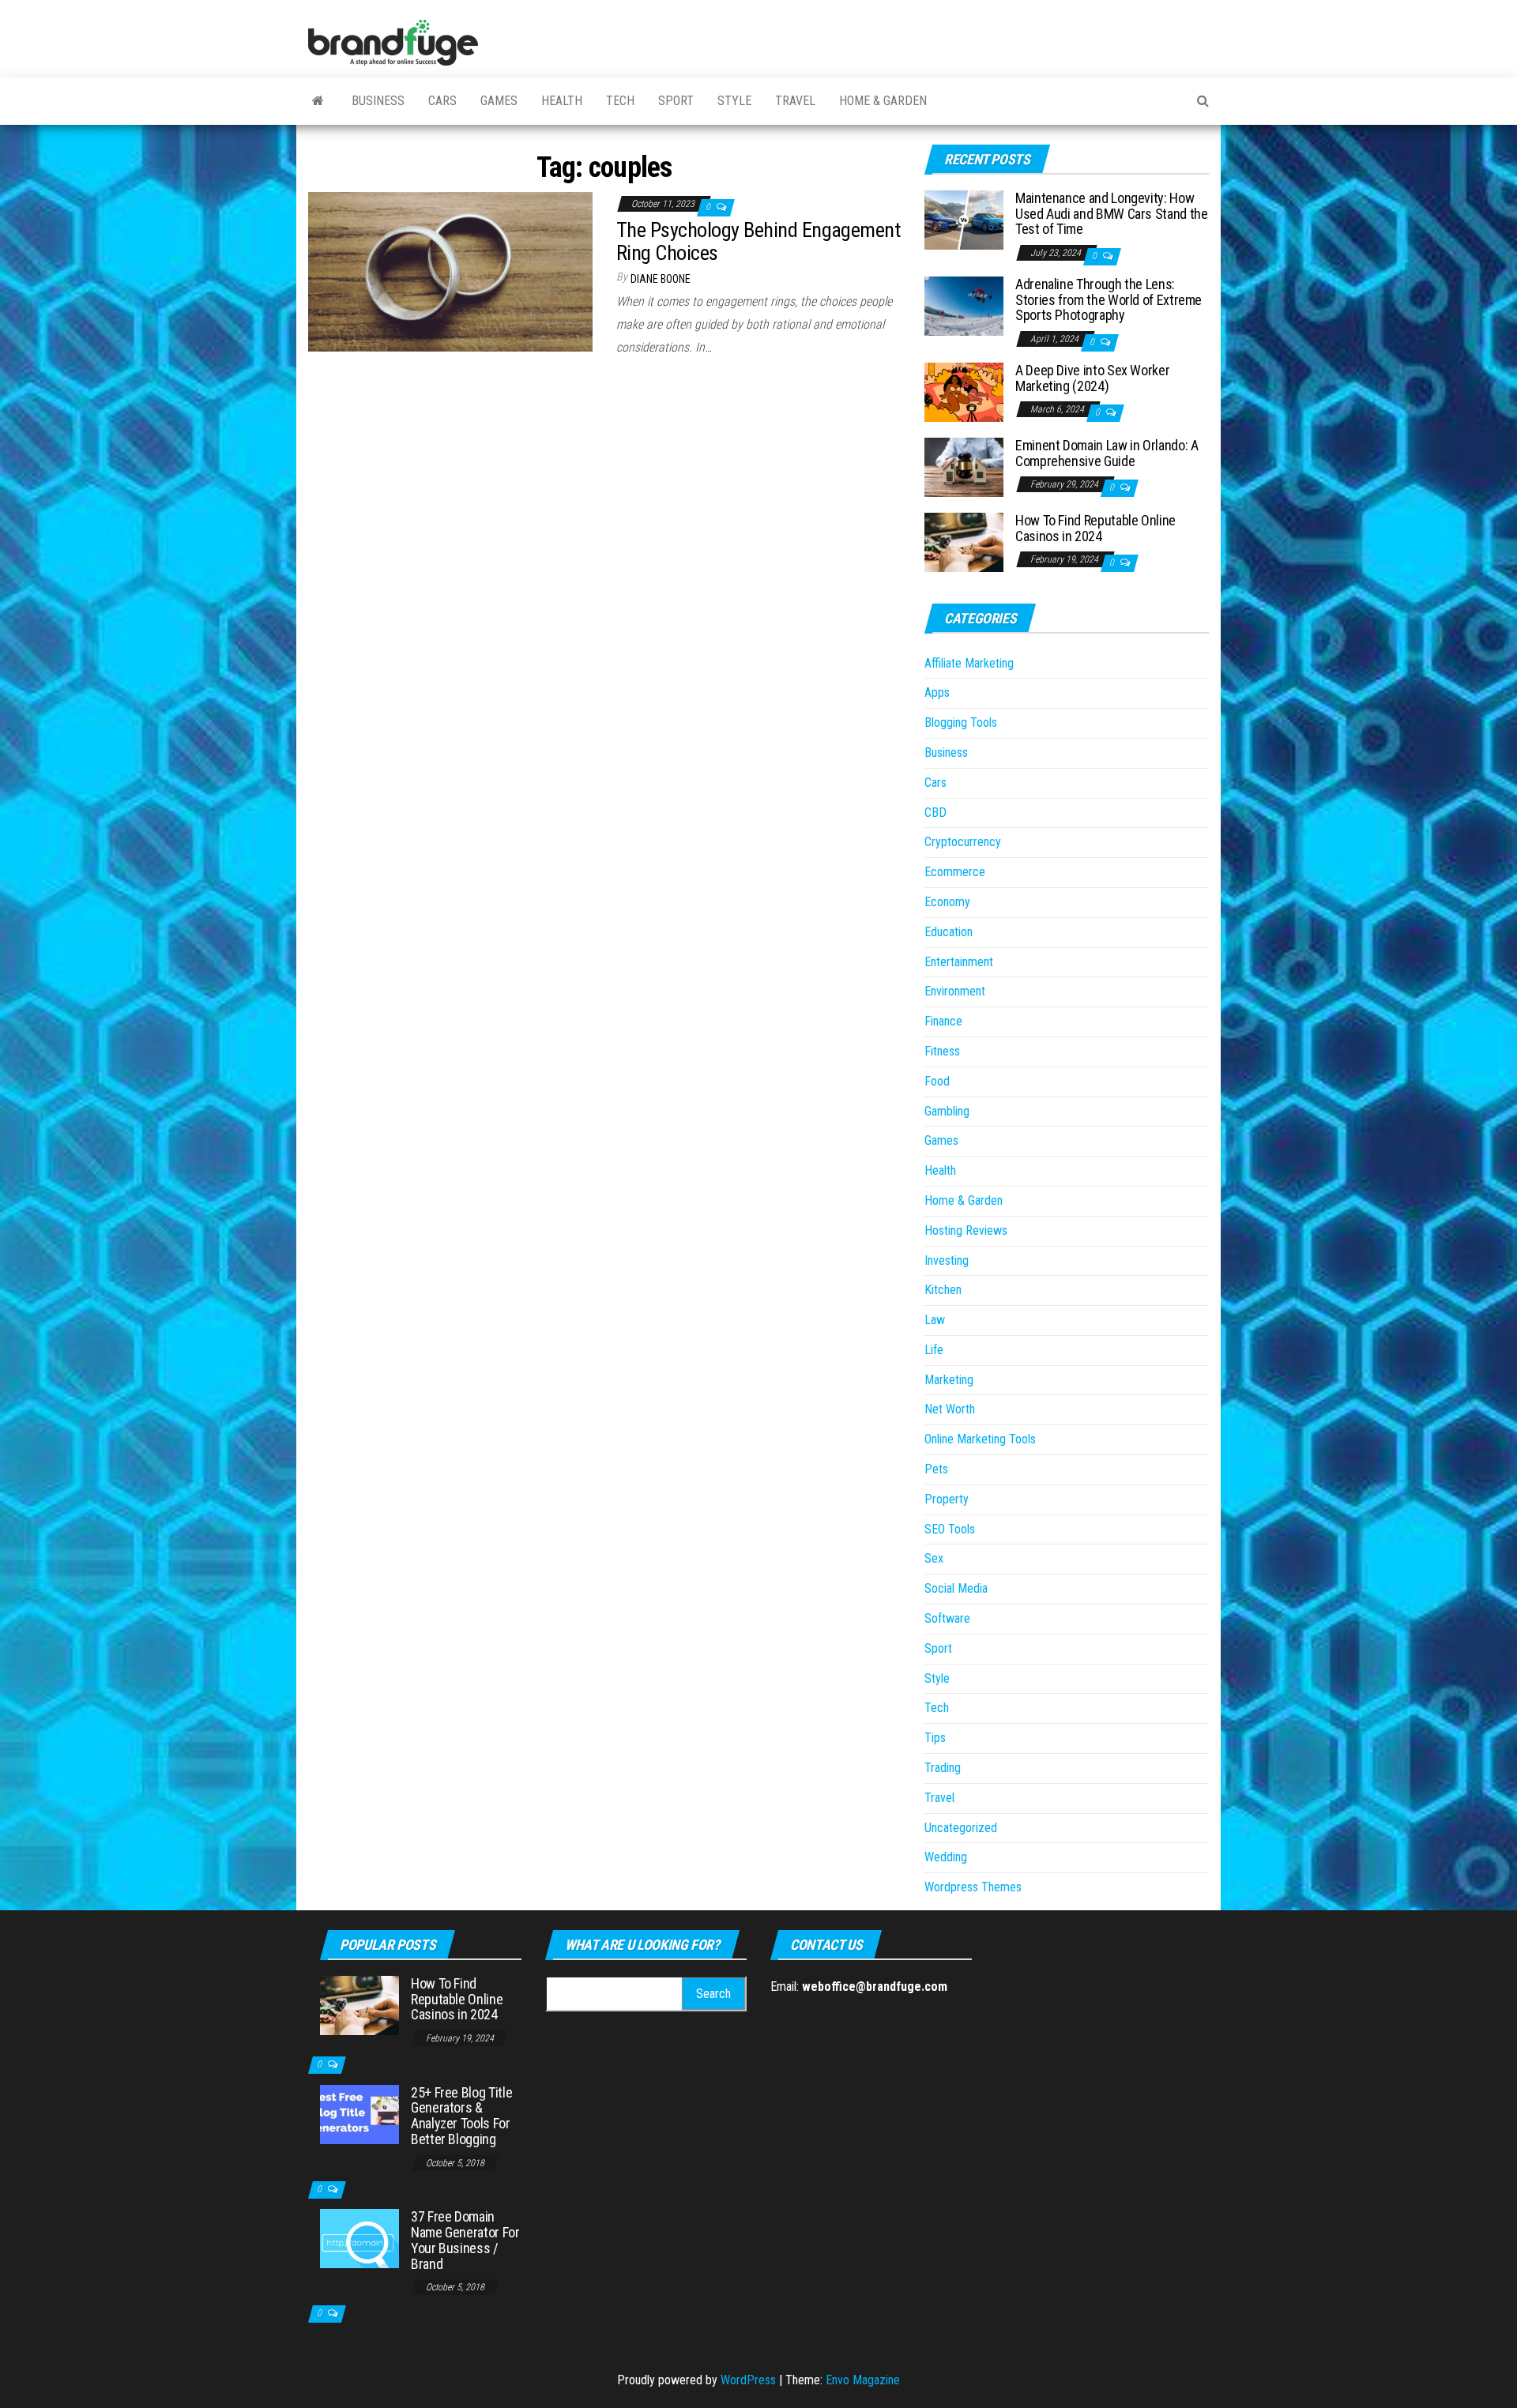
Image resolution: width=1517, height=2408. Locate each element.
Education (949, 932)
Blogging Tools (961, 722)
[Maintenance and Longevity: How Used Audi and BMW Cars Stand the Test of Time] (964, 219)
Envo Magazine (863, 2380)
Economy (947, 902)
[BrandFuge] (318, 101)
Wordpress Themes (973, 1887)
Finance (943, 1021)
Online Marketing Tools (980, 1439)
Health (562, 101)
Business (378, 101)
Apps (937, 692)
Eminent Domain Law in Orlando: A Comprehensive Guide (1107, 453)
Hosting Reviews (966, 1230)
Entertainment (959, 962)
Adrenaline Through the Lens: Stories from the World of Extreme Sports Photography (1109, 300)
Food (937, 1081)
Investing (947, 1260)
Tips (935, 1738)
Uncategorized (961, 1828)
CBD (935, 813)
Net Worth (950, 1409)
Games (499, 101)
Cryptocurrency (963, 842)
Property (947, 1499)
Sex (934, 1558)
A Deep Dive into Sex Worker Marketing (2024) (1092, 378)
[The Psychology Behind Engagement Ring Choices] (450, 271)
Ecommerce (955, 872)
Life (934, 1350)
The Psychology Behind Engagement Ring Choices (758, 241)
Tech (620, 101)
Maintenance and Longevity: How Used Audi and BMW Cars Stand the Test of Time (1111, 214)
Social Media (956, 1588)
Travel (795, 101)
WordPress (748, 2380)
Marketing (949, 1380)
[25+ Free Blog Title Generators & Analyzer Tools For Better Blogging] (359, 2113)
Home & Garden (883, 101)
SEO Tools (950, 1529)
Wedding (946, 1857)
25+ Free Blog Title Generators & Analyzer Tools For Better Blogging (461, 2116)
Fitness (942, 1051)
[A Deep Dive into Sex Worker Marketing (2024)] (964, 391)
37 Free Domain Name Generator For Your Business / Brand (465, 2240)
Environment (955, 991)
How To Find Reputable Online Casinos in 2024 (1095, 528)
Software (947, 1618)
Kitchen (943, 1290)
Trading (943, 1768)
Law (935, 1320)
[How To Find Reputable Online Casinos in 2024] (964, 542)
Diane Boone (661, 279)
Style (734, 101)
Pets (936, 1469)
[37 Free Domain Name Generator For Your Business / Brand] (359, 2238)
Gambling (947, 1111)
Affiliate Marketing (969, 663)
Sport (676, 101)
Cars (442, 101)
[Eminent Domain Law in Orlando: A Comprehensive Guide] (964, 467)
